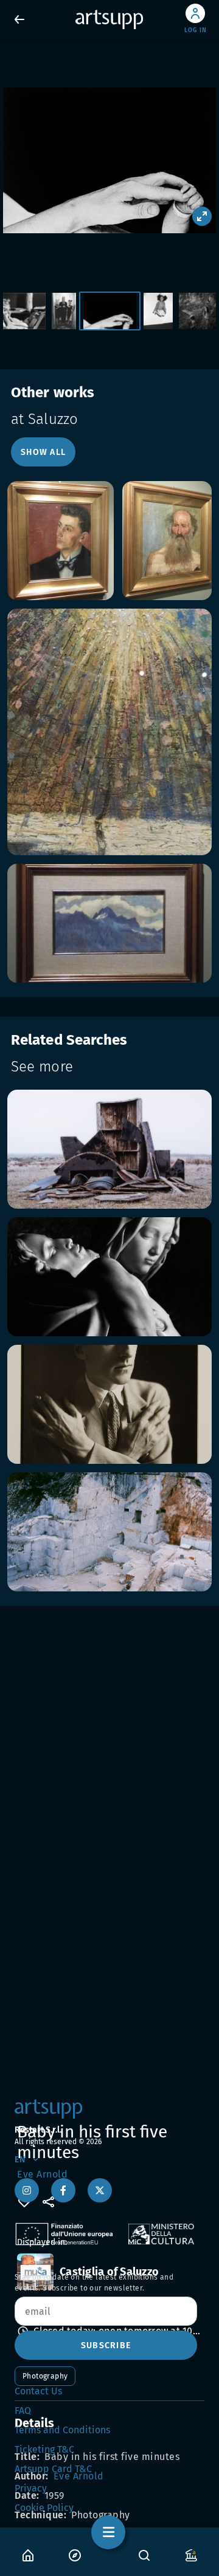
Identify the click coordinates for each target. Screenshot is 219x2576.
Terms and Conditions (62, 2430)
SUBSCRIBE (106, 2345)
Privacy (31, 2488)
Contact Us (38, 2391)
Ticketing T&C (44, 2449)
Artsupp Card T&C (53, 2469)
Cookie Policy (44, 2508)
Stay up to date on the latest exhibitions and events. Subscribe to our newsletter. (94, 2283)
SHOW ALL (43, 452)
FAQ (23, 2410)
